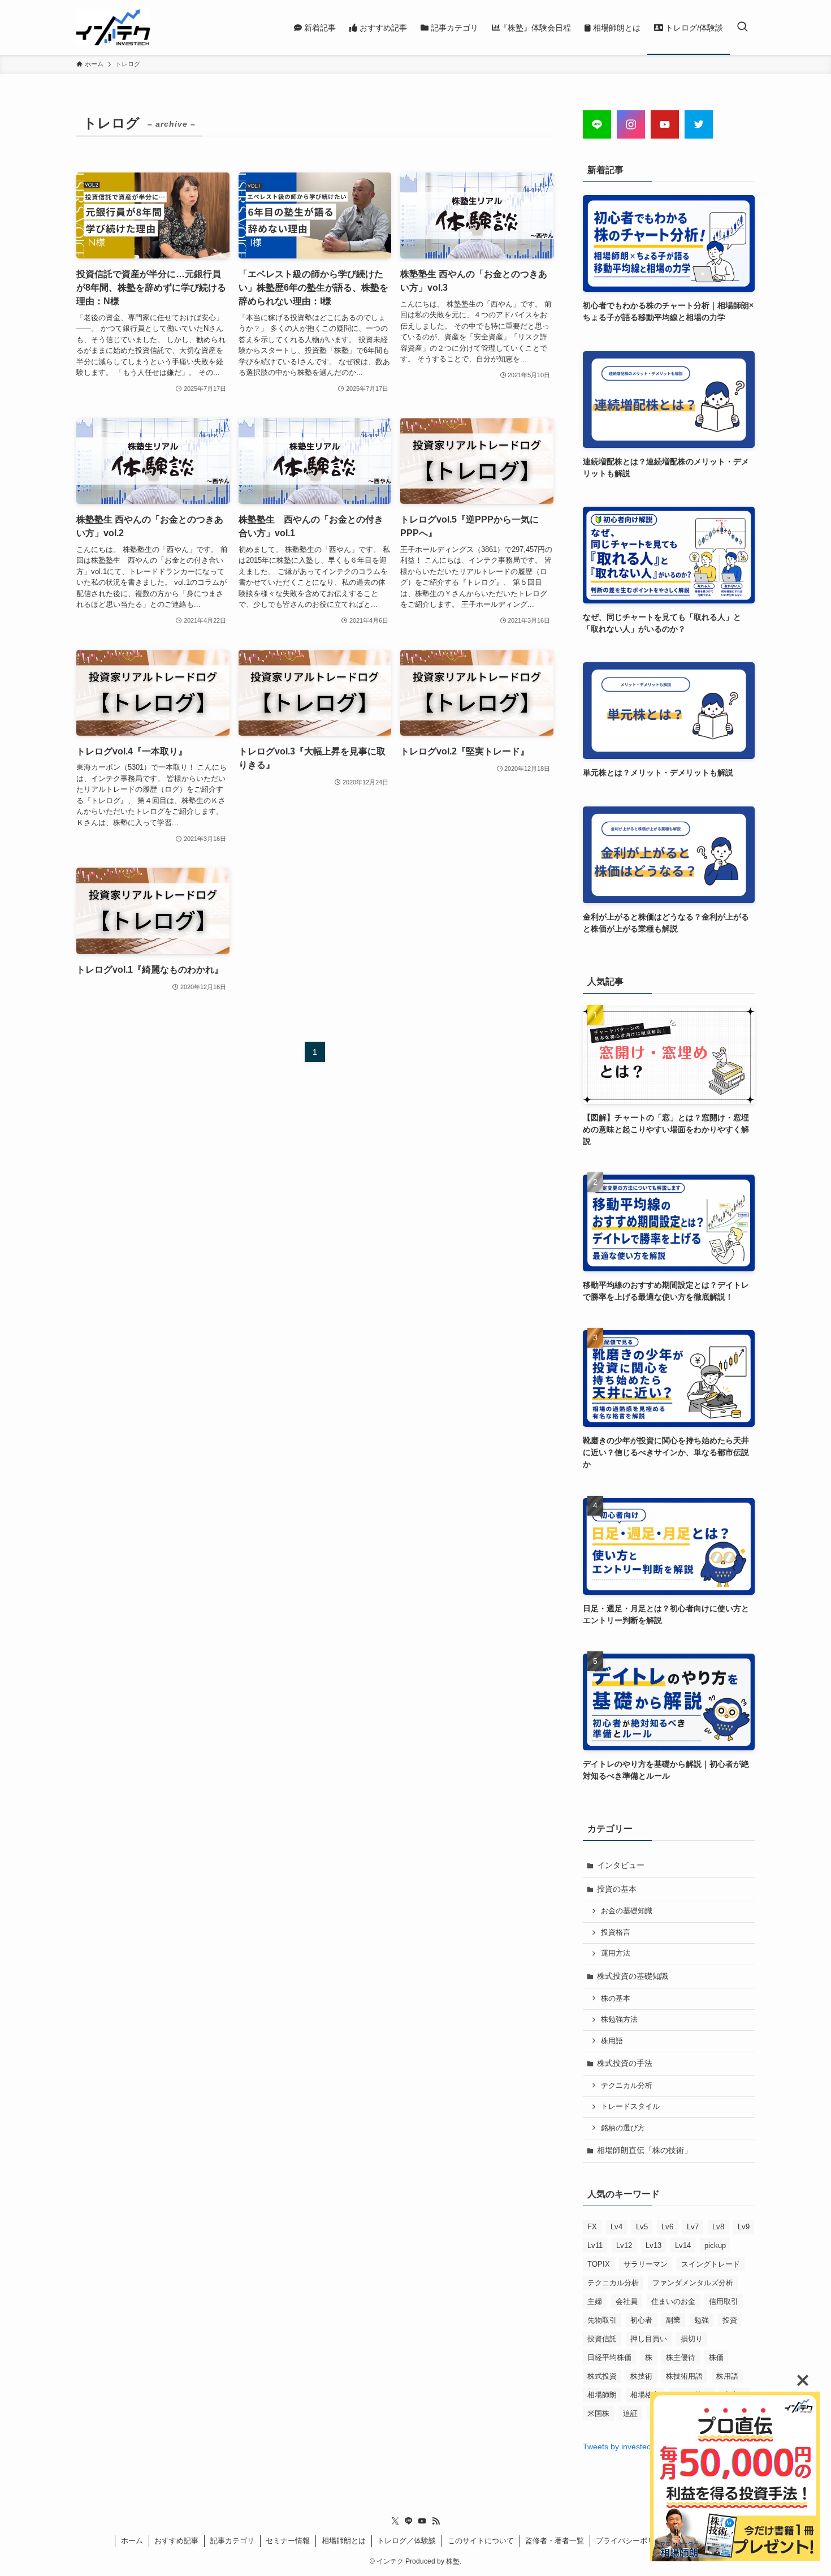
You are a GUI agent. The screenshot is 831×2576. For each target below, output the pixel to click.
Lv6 (667, 2227)
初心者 (641, 2320)
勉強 (702, 2320)
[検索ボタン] (742, 27)
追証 (630, 2413)
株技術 (641, 2376)
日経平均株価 (609, 2357)
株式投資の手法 (625, 2063)
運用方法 (616, 1953)
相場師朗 (602, 2395)
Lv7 (693, 2227)
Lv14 (683, 2245)
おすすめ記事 (176, 2541)
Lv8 (718, 2227)
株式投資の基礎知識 (633, 1976)
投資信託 (602, 2339)
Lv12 (624, 2245)
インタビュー (621, 1865)
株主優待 (681, 2357)
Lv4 (616, 2227)
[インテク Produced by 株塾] (113, 27)
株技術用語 (684, 2376)
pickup (715, 2245)
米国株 (598, 2413)
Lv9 (744, 2227)
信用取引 (724, 2301)
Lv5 (642, 2227)
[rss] (436, 2521)
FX (592, 2227)
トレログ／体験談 (406, 2541)
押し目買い (649, 2339)
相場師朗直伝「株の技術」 (644, 2150)
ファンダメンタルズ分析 (693, 2283)
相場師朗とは (344, 2541)
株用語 (612, 2041)
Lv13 (653, 2245)
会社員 (627, 2301)
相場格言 (645, 2395)
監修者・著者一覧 (555, 2541)
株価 (716, 2357)
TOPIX (599, 2264)
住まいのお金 (673, 2301)
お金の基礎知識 (627, 1911)
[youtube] (422, 2521)
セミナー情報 (288, 2541)
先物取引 (602, 2320)
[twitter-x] (395, 2521)
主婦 (595, 2301)
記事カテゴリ (232, 2541)
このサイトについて (481, 2541)
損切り (692, 2339)
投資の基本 (617, 1889)
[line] (409, 2521)
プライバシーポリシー (633, 2541)
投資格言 (616, 1932)
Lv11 (595, 2245)
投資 (730, 2320)
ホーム (132, 2541)
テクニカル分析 (627, 2086)
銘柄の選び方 (623, 2128)
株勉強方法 (619, 2020)
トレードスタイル (630, 2107)
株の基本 (616, 1999)
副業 (673, 2320)
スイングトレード (711, 2264)
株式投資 (602, 2376)
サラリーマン (646, 2264)
